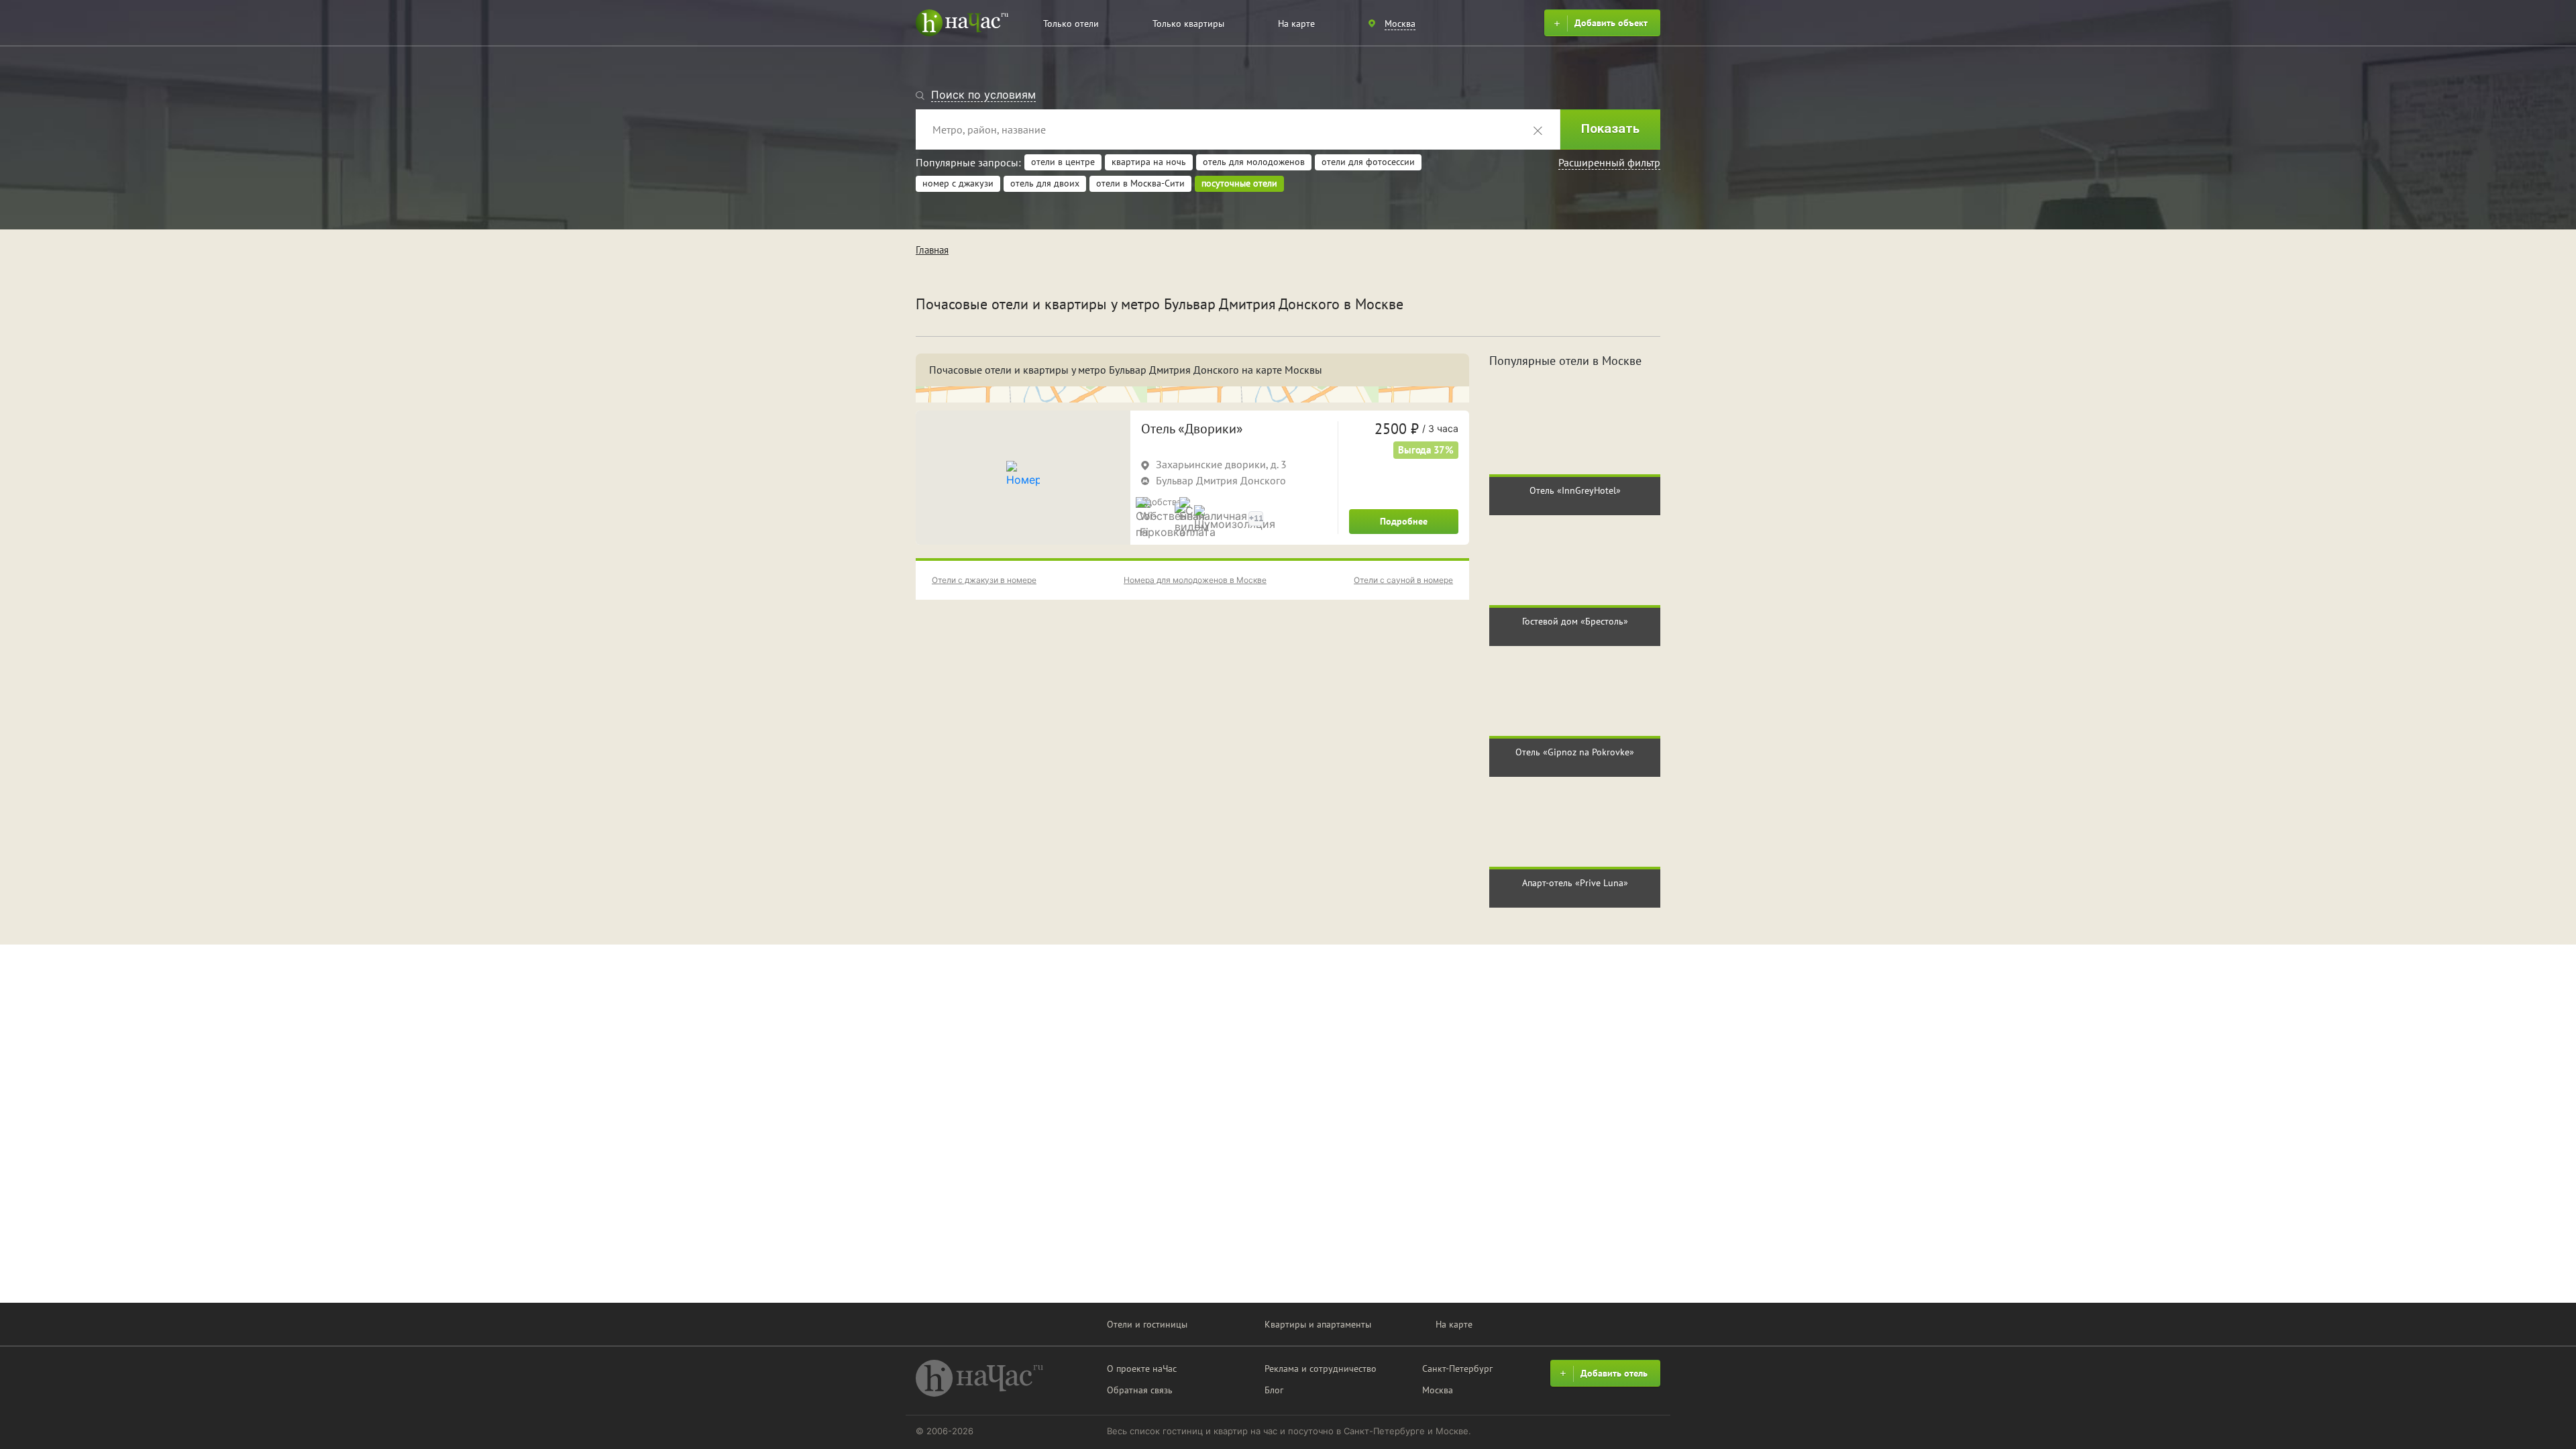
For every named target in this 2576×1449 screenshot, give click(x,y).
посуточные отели (1239, 183)
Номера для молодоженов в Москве (1195, 580)
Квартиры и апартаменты (1318, 1324)
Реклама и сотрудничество (1321, 1368)
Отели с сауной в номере (1403, 580)
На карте (1296, 23)
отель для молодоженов (1254, 162)
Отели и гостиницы (1147, 1324)
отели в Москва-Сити (1140, 183)
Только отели (1071, 23)
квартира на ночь (1149, 162)
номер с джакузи (958, 183)
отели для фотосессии (1368, 162)
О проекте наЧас (1142, 1368)
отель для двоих (1045, 183)
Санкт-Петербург (1457, 1368)
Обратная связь (1140, 1390)
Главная (932, 250)
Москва (1438, 1390)
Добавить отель (1614, 1373)
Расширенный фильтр (1609, 162)
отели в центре (1063, 162)
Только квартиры (1188, 23)
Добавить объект (1611, 23)
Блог (1274, 1390)
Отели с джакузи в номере (984, 580)
